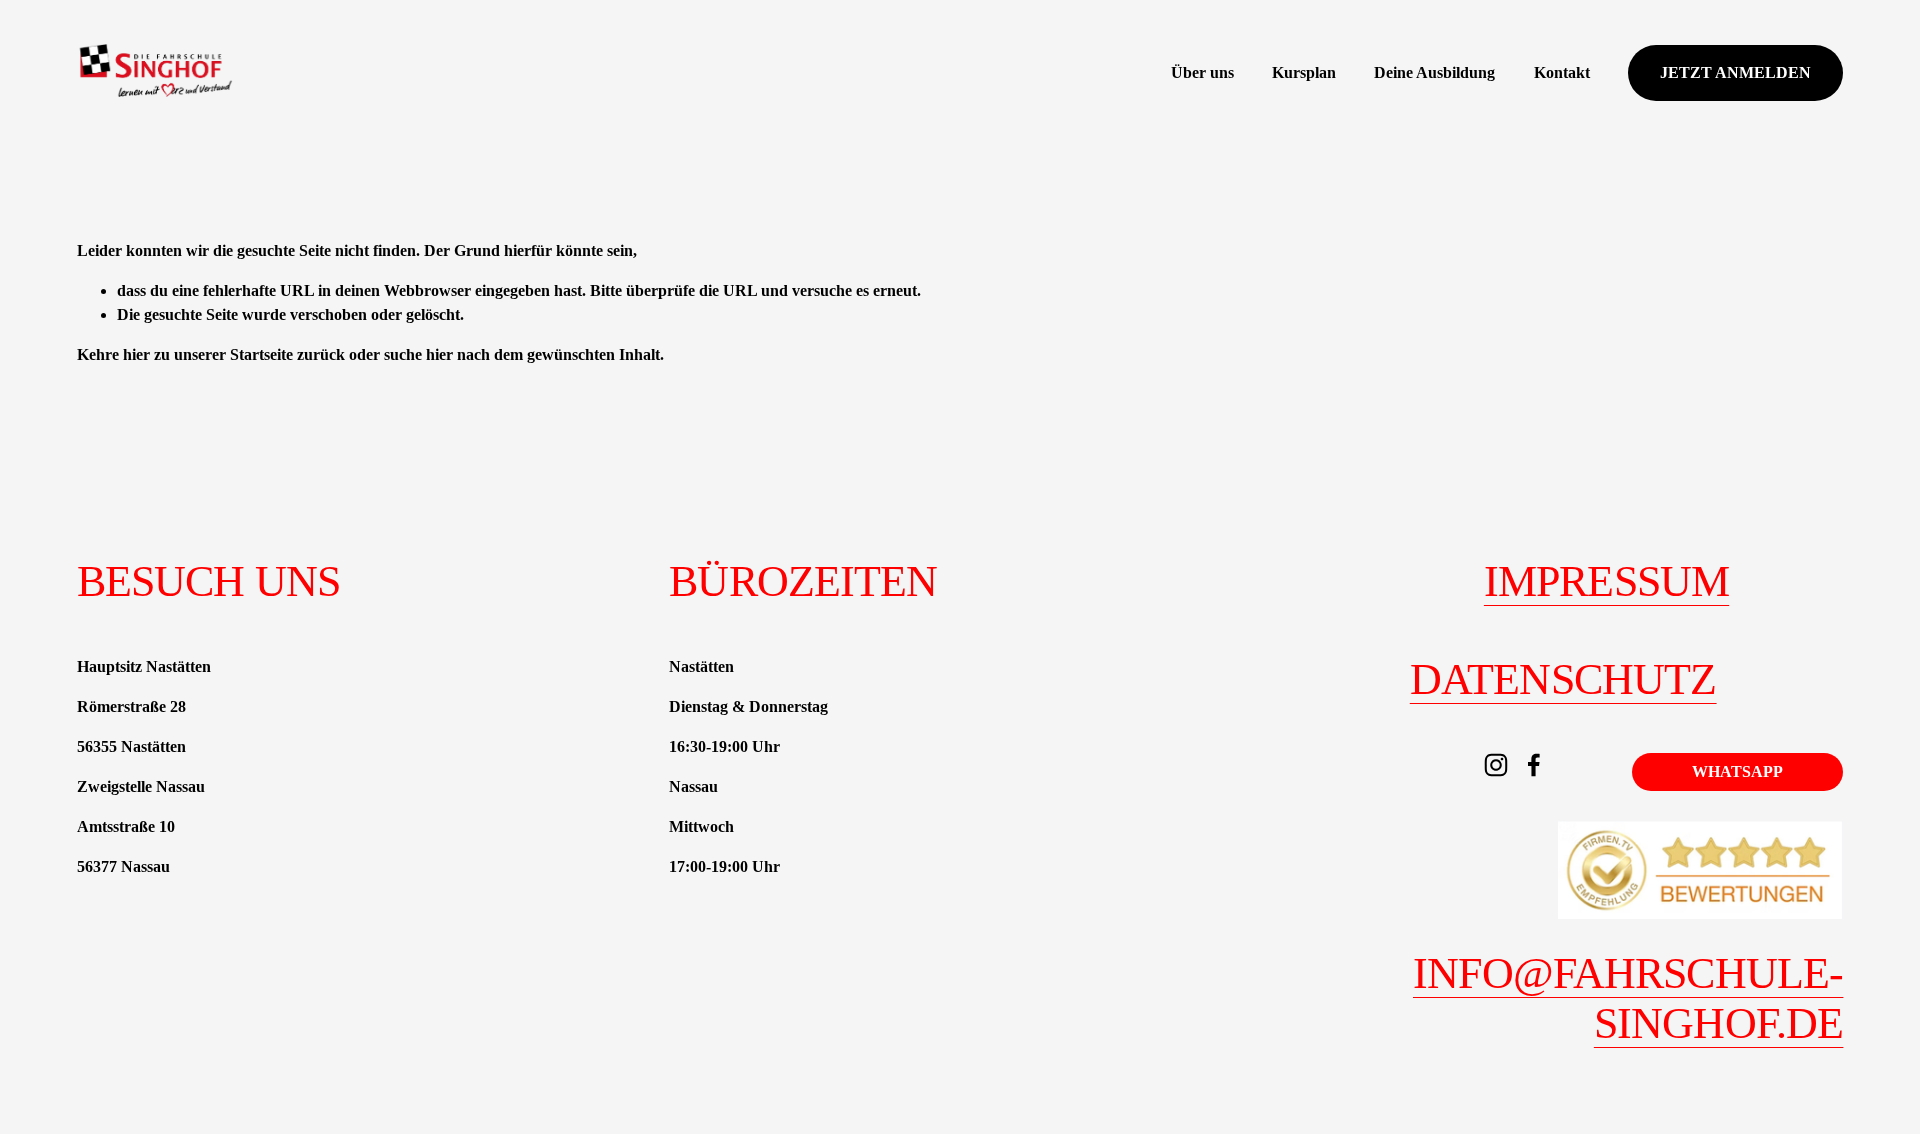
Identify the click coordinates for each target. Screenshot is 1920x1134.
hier (136, 354)
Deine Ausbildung (1434, 72)
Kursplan (1304, 72)
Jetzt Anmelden (1735, 72)
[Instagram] (1496, 765)
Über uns (1202, 72)
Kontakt (1562, 72)
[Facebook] (1534, 765)
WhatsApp (1737, 771)
